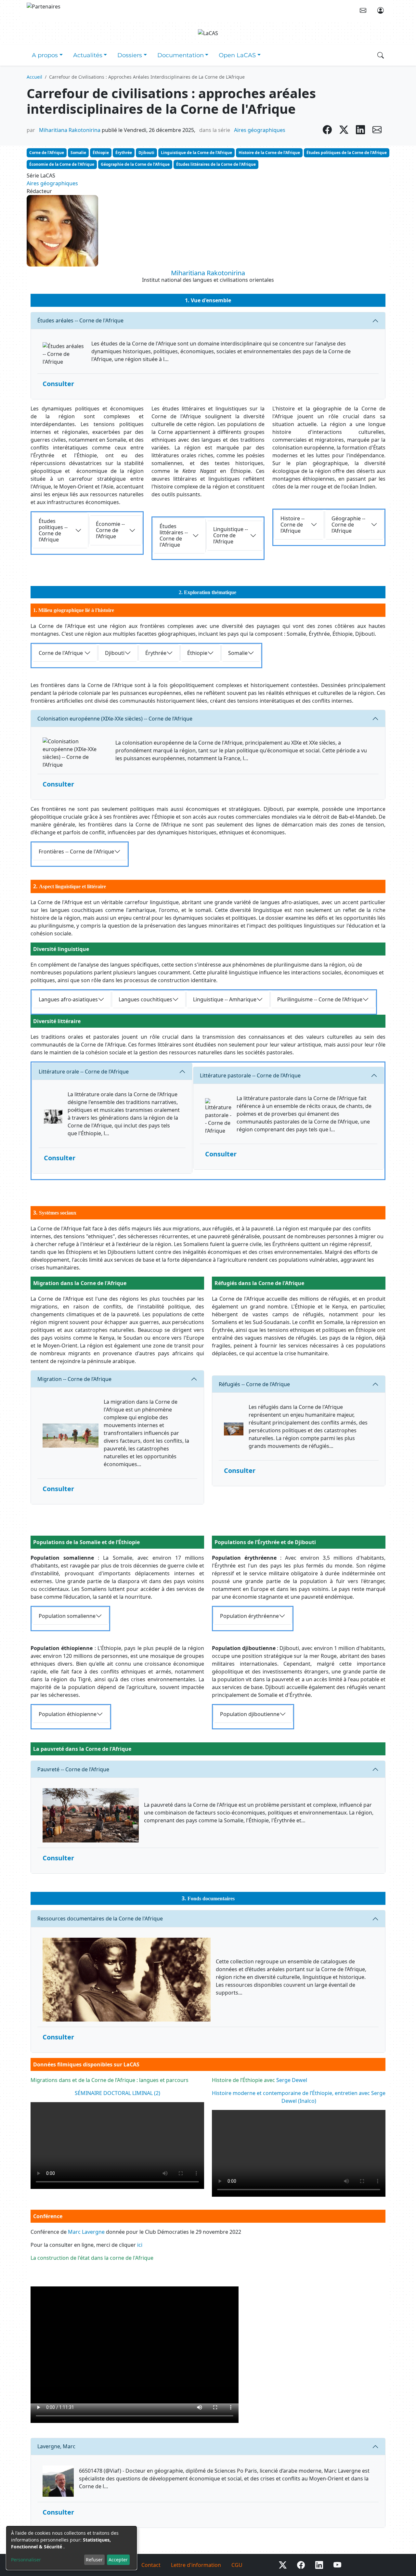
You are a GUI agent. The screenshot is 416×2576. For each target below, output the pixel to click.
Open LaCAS (237, 55)
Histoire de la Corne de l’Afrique (269, 153)
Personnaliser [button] (26, 2560)
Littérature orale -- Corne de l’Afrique (84, 1072)
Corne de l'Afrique (47, 153)
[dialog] (71, 2548)
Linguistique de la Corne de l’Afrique (196, 153)
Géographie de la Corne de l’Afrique (135, 164)
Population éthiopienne (68, 1714)
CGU (237, 2565)
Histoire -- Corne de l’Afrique (292, 525)
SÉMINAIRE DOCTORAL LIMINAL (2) (117, 2093)
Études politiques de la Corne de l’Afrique (347, 153)
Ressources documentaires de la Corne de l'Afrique (100, 1919)
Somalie (78, 153)
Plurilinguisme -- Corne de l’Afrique (320, 999)
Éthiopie (101, 153)
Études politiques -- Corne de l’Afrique (53, 530)
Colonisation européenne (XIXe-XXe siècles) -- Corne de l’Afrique (115, 719)
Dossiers (130, 55)
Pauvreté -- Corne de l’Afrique (73, 1769)
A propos (45, 55)
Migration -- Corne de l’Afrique (74, 1379)
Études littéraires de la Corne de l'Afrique (216, 164)
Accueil (34, 77)
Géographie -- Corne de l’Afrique (348, 525)
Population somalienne (67, 1616)
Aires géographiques (260, 130)
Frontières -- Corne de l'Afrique (76, 852)
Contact (151, 2565)
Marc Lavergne (86, 2232)
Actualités (88, 55)
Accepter (118, 2560)
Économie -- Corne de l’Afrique (110, 530)
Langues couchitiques (145, 999)
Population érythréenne (249, 1616)
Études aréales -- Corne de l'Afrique (80, 320)
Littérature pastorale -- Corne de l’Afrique (250, 1075)
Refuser (94, 2560)
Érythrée (124, 153)
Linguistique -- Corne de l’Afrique (231, 535)
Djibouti (146, 153)
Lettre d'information (196, 2565)
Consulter (58, 384)
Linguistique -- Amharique (225, 999)
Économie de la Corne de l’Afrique (62, 164)
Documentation (181, 55)
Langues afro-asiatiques (68, 999)
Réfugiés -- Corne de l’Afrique (254, 1384)
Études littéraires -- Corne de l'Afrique (174, 536)
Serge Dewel (292, 2080)
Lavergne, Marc (56, 2446)
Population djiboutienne (250, 1714)
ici (140, 2245)
